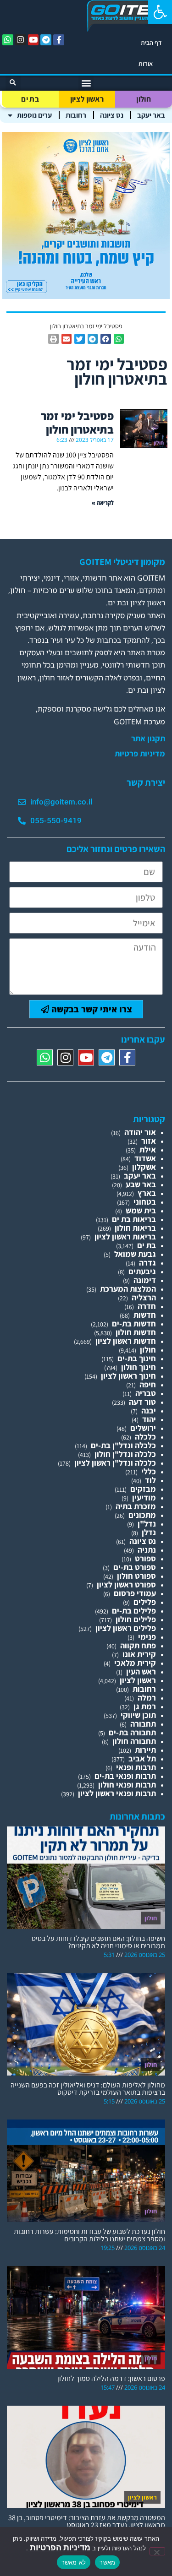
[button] (160, 12)
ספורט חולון (136, 1576)
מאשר (107, 2562)
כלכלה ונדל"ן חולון (125, 1454)
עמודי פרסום (135, 1593)
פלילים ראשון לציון (126, 1628)
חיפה (148, 1384)
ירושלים (143, 1428)
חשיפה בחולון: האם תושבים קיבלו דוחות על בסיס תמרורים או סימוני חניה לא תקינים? (98, 1942)
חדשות (145, 1315)
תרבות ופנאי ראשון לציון (117, 1793)
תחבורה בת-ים (132, 1732)
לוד (150, 1480)
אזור (149, 1141)
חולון (144, 99)
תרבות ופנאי (136, 1767)
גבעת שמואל (135, 1254)
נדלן (149, 1532)
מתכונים (142, 1515)
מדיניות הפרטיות (59, 2547)
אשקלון (144, 1167)
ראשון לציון (87, 99)
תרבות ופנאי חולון (127, 1785)
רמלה (147, 1698)
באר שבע (141, 1184)
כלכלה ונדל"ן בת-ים (123, 1445)
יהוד (149, 1419)
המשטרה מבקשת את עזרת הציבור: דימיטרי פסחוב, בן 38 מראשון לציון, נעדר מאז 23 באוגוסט (87, 2521)
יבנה (149, 1410)
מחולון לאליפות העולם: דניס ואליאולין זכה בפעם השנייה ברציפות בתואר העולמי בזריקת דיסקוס (88, 2089)
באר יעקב (151, 115)
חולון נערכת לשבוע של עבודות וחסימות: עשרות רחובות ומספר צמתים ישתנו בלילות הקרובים (89, 2235)
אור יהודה (140, 1132)
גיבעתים (142, 1271)
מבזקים (143, 1489)
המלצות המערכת (128, 1289)
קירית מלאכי (135, 1663)
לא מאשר (74, 2562)
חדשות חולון (136, 1332)
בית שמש (141, 1210)
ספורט (145, 1558)
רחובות (76, 115)
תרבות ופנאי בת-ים (125, 1776)
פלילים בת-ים (134, 1611)
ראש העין (141, 1671)
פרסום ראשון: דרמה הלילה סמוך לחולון (111, 2378)
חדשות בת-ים (134, 1323)
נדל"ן (147, 1524)
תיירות (145, 1750)
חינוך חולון (139, 1367)
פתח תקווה (138, 1645)
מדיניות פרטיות (140, 754)
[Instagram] (21, 40)
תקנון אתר (148, 739)
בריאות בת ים (134, 1219)
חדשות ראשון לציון (126, 1341)
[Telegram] (46, 40)
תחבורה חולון (134, 1741)
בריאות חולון (135, 1228)
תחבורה (143, 1724)
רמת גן (145, 1706)
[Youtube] (33, 40)
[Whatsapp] (8, 40)
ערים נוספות (34, 115)
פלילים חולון (136, 1619)
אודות (146, 64)
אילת (148, 1149)
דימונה (145, 1280)
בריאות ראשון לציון (125, 1236)
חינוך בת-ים (137, 1358)
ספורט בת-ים (135, 1567)
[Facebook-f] (59, 40)
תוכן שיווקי (138, 1715)
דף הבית (151, 43)
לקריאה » (103, 503)
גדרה (147, 1263)
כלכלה (145, 1437)
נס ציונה (112, 115)
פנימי (147, 1637)
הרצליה (144, 1297)
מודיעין (144, 1497)
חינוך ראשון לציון (128, 1376)
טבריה (146, 1393)
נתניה (147, 1550)
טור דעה (142, 1402)
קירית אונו (139, 1654)
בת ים (30, 99)
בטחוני (145, 1202)
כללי (149, 1471)
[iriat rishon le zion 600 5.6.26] (86, 296)
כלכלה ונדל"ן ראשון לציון (115, 1463)
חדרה (147, 1306)
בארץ (147, 1193)
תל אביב (142, 1758)
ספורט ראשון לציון (126, 1584)
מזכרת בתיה (136, 1506)
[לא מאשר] (157, 2551)
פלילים (145, 1602)
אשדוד (145, 1158)
